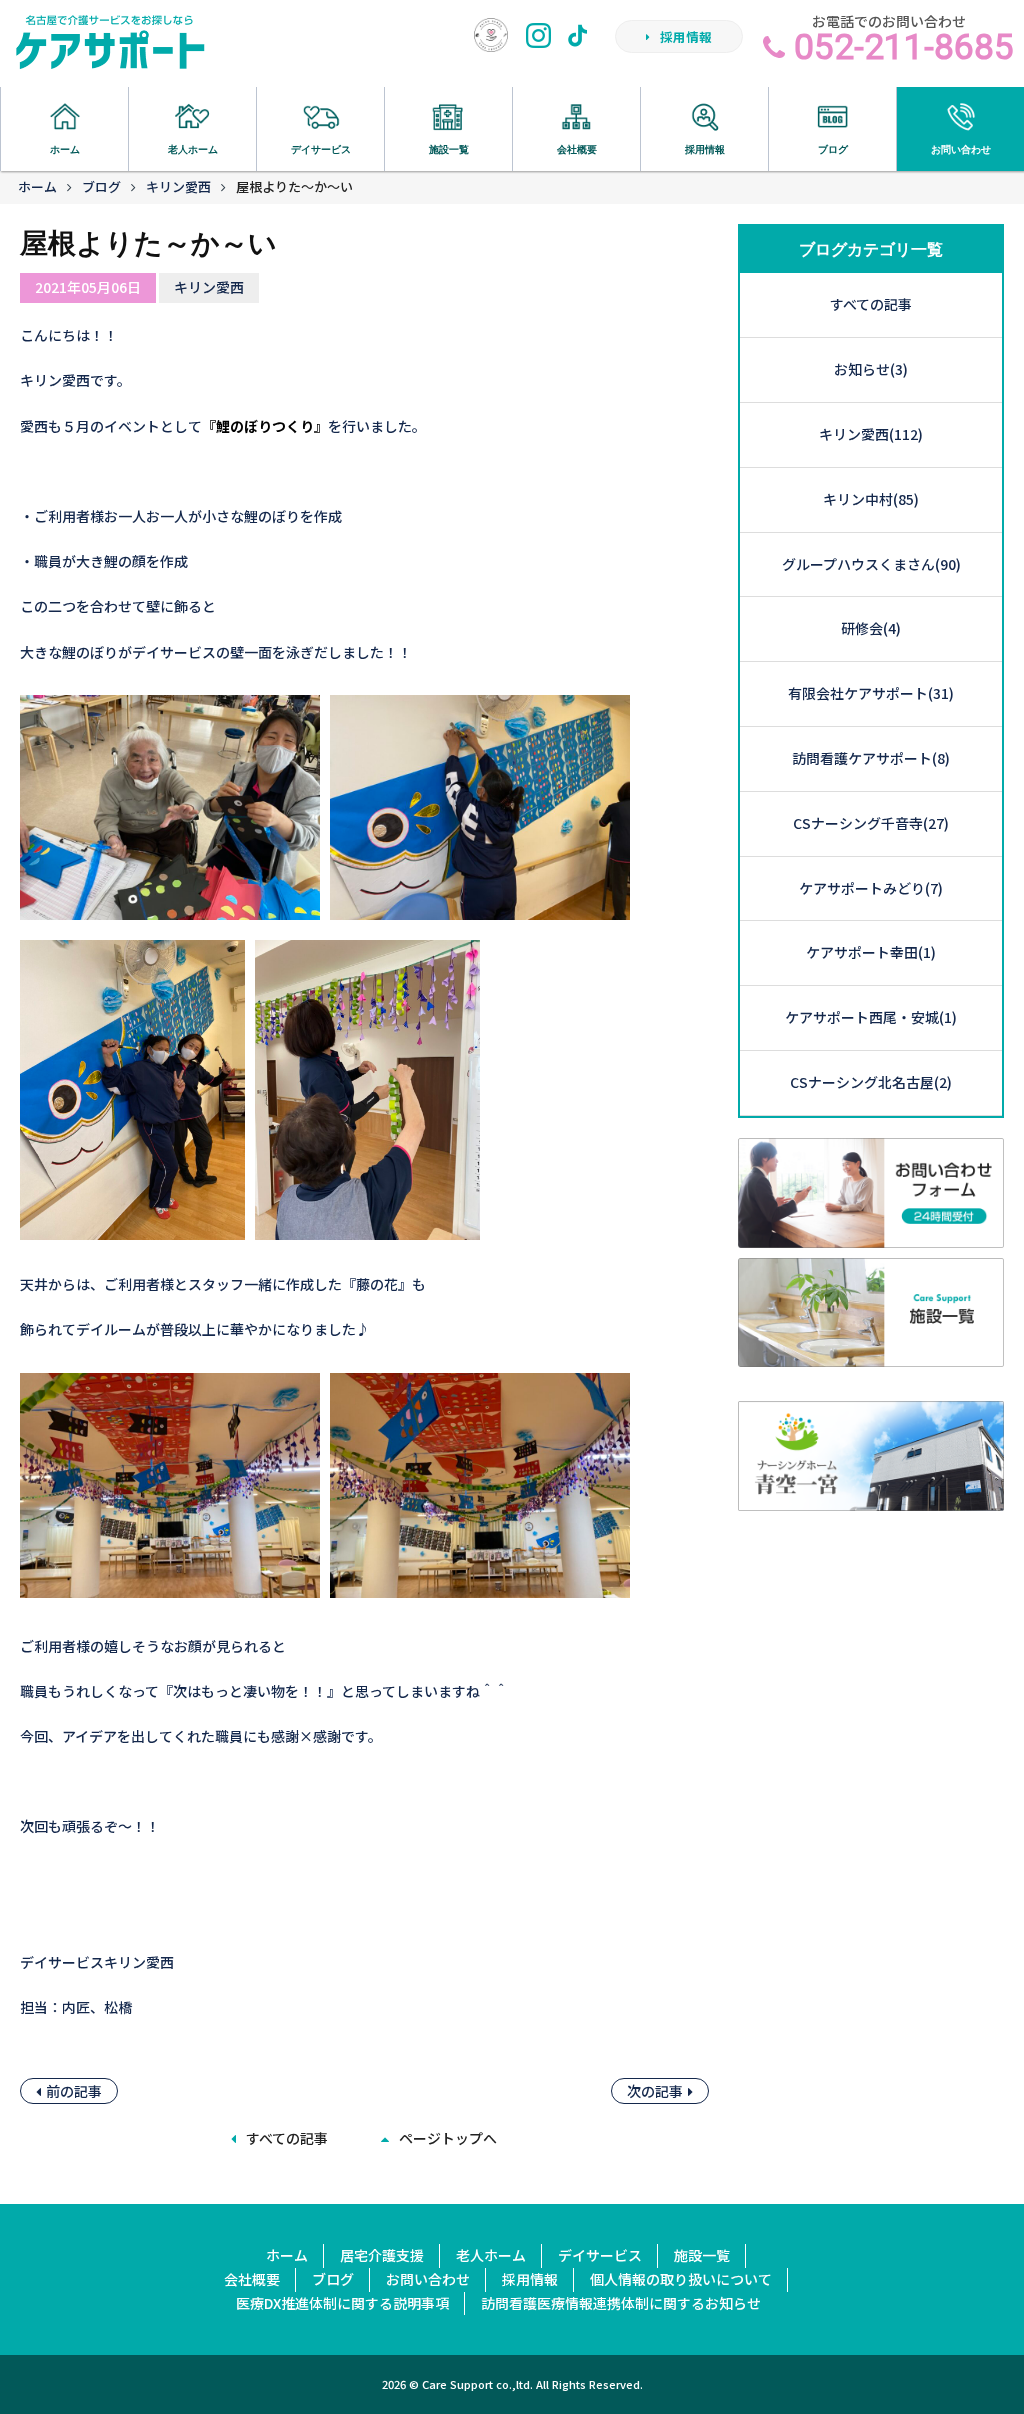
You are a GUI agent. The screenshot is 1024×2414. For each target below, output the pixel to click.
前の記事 (74, 2091)
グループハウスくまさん (871, 564)
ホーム (37, 186)
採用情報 (686, 36)
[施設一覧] (871, 1355)
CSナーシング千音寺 (871, 823)
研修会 (871, 628)
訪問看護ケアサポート (871, 758)
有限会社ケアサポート (871, 693)
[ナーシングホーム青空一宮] (871, 1498)
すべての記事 (287, 2138)
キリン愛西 (178, 186)
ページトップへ (448, 2138)
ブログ (101, 186)
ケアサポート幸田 (871, 952)
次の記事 (655, 2091)
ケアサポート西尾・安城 (871, 1017)
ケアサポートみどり (871, 888)
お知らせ (871, 369)
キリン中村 (871, 499)
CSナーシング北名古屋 (871, 1082)
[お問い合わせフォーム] (871, 1235)
